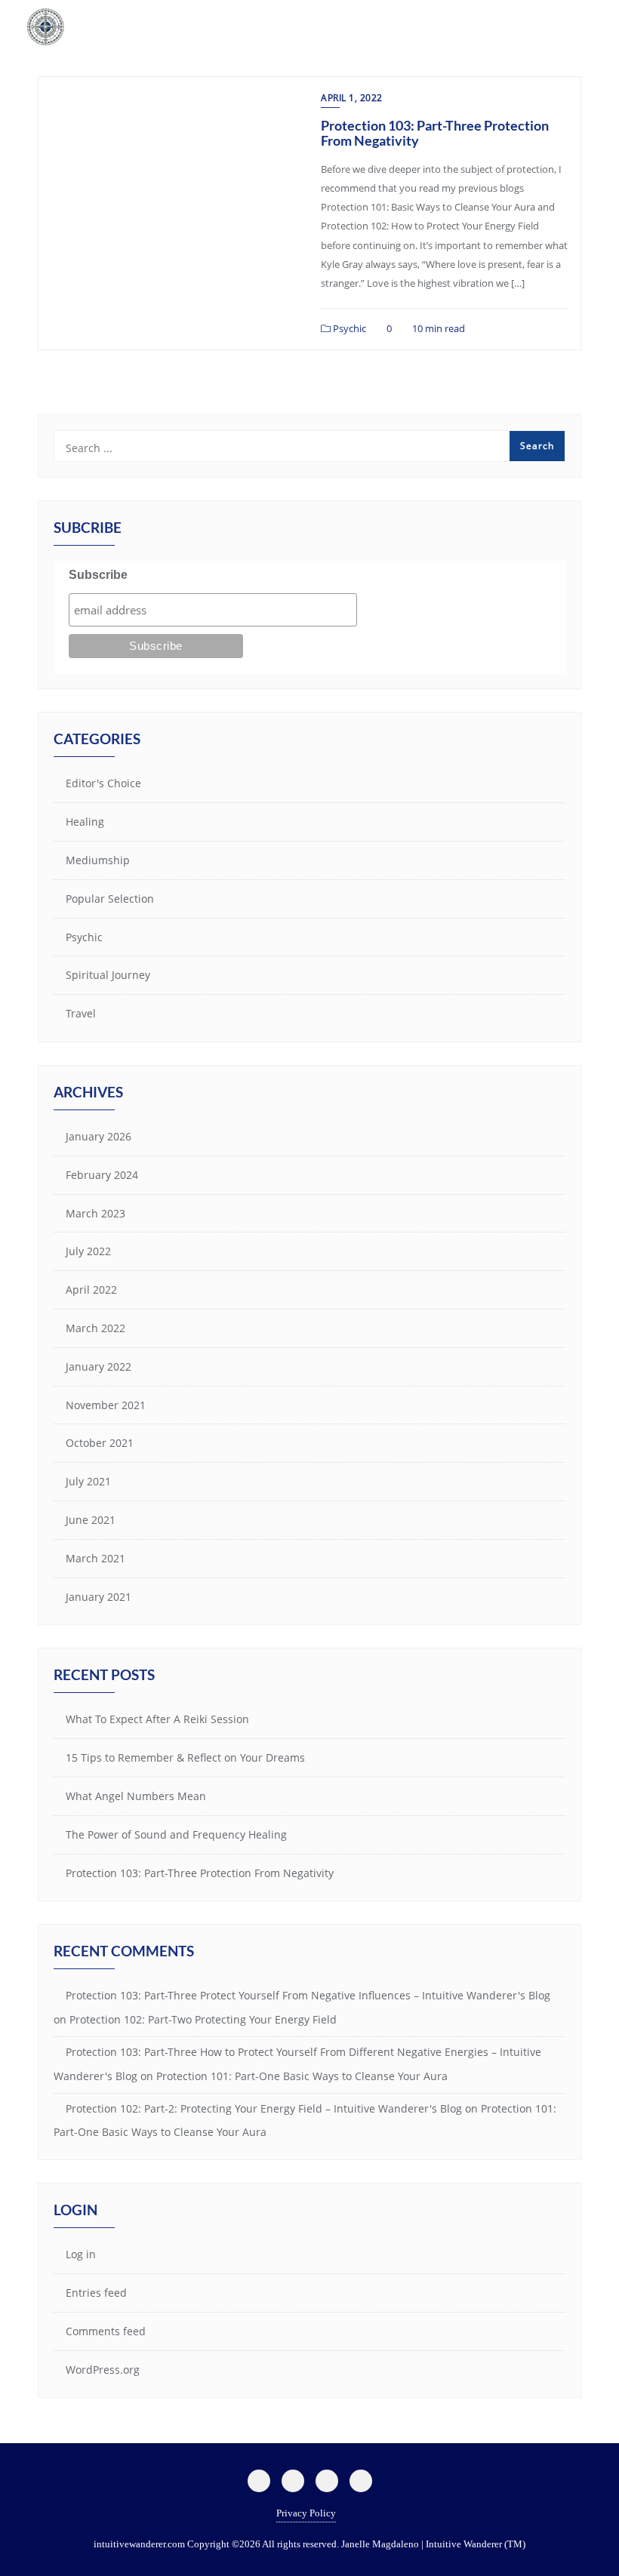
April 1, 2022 (352, 98)
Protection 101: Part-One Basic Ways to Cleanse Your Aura (302, 2076)
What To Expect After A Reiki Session (157, 1719)
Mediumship (98, 860)
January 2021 (99, 1597)
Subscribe (98, 575)
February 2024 (102, 1175)
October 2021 (100, 1443)
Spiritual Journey (108, 975)
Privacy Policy (306, 2513)
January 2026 (99, 1136)
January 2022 (99, 1366)
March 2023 (95, 1213)
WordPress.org (103, 2370)
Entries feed (96, 2293)
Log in (81, 2254)
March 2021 (95, 1558)
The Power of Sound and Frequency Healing (176, 1834)
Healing (85, 822)
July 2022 (88, 1251)
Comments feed (106, 2331)
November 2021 (106, 1405)
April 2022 (91, 1290)
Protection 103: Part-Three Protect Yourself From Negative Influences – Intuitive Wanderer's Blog (308, 1995)
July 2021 (88, 1481)
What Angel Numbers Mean (136, 1796)
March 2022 (95, 1328)
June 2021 (91, 1520)
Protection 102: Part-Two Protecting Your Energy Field (203, 2019)
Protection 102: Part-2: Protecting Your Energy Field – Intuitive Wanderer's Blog (264, 2108)
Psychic (348, 328)
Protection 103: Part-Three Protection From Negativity (435, 133)
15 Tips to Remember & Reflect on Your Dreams (185, 1757)
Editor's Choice (103, 783)
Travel (81, 1013)
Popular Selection (110, 899)
